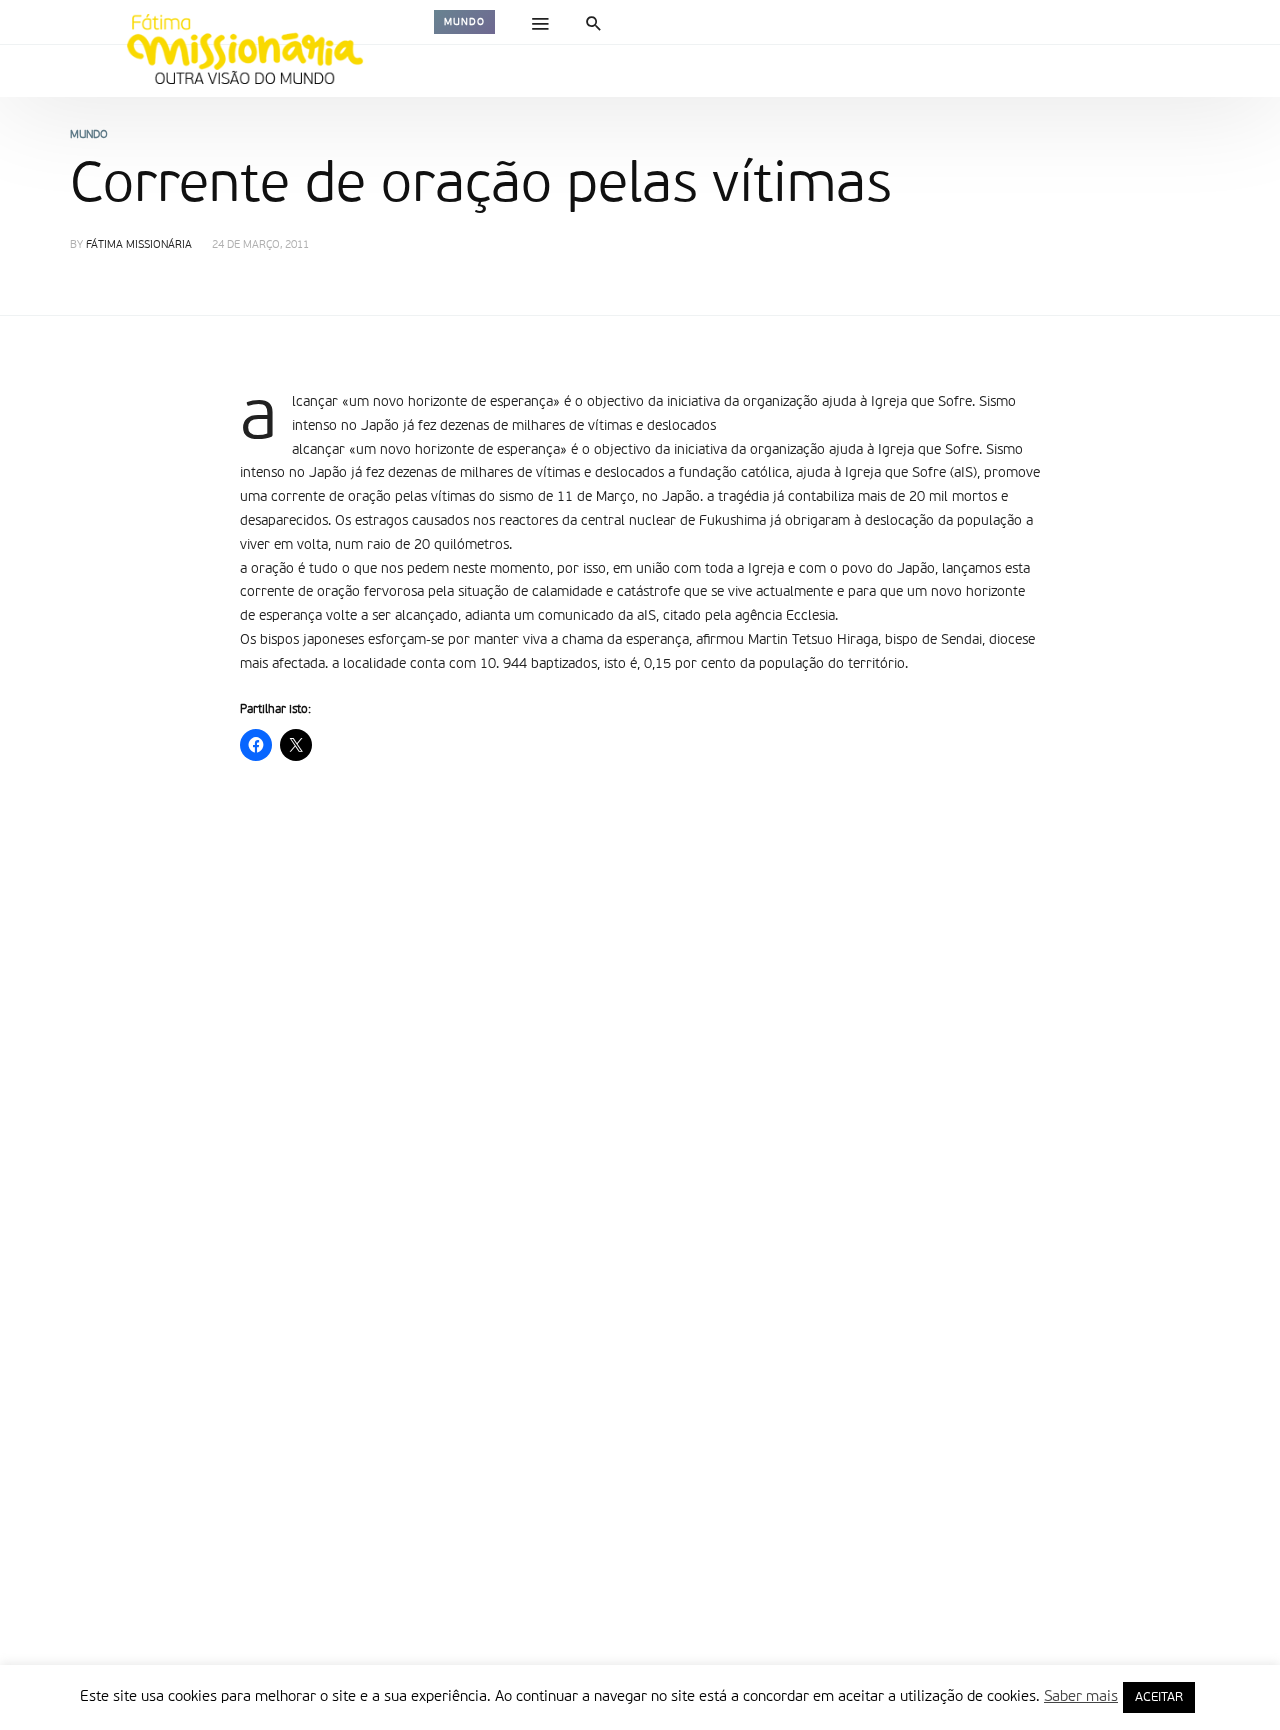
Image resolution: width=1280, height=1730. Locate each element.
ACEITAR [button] (1159, 1697)
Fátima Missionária (139, 245)
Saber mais (1081, 1696)
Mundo (464, 22)
